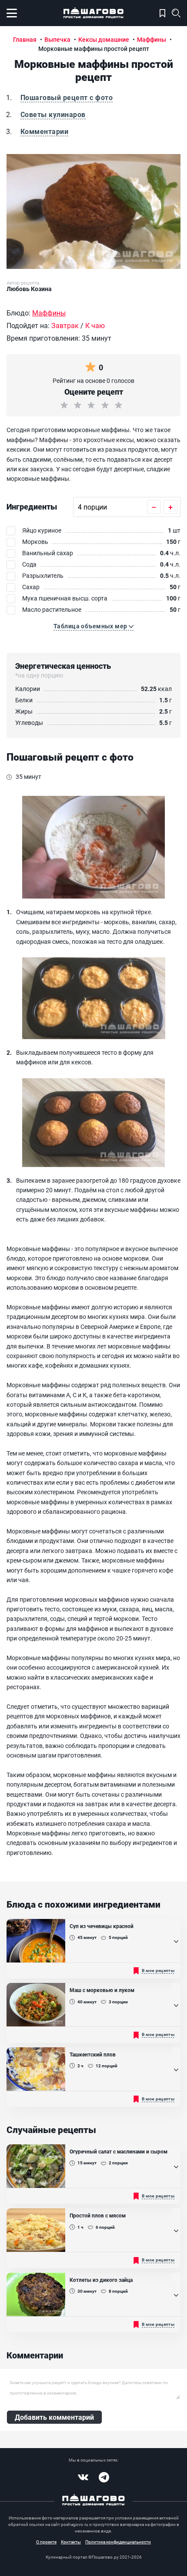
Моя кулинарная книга (162, 13)
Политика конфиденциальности (118, 2542)
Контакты (71, 2542)
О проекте (46, 2542)
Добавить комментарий (54, 2417)
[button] (93, 626)
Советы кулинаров (53, 114)
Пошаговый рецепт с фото (67, 97)
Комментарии (44, 131)
